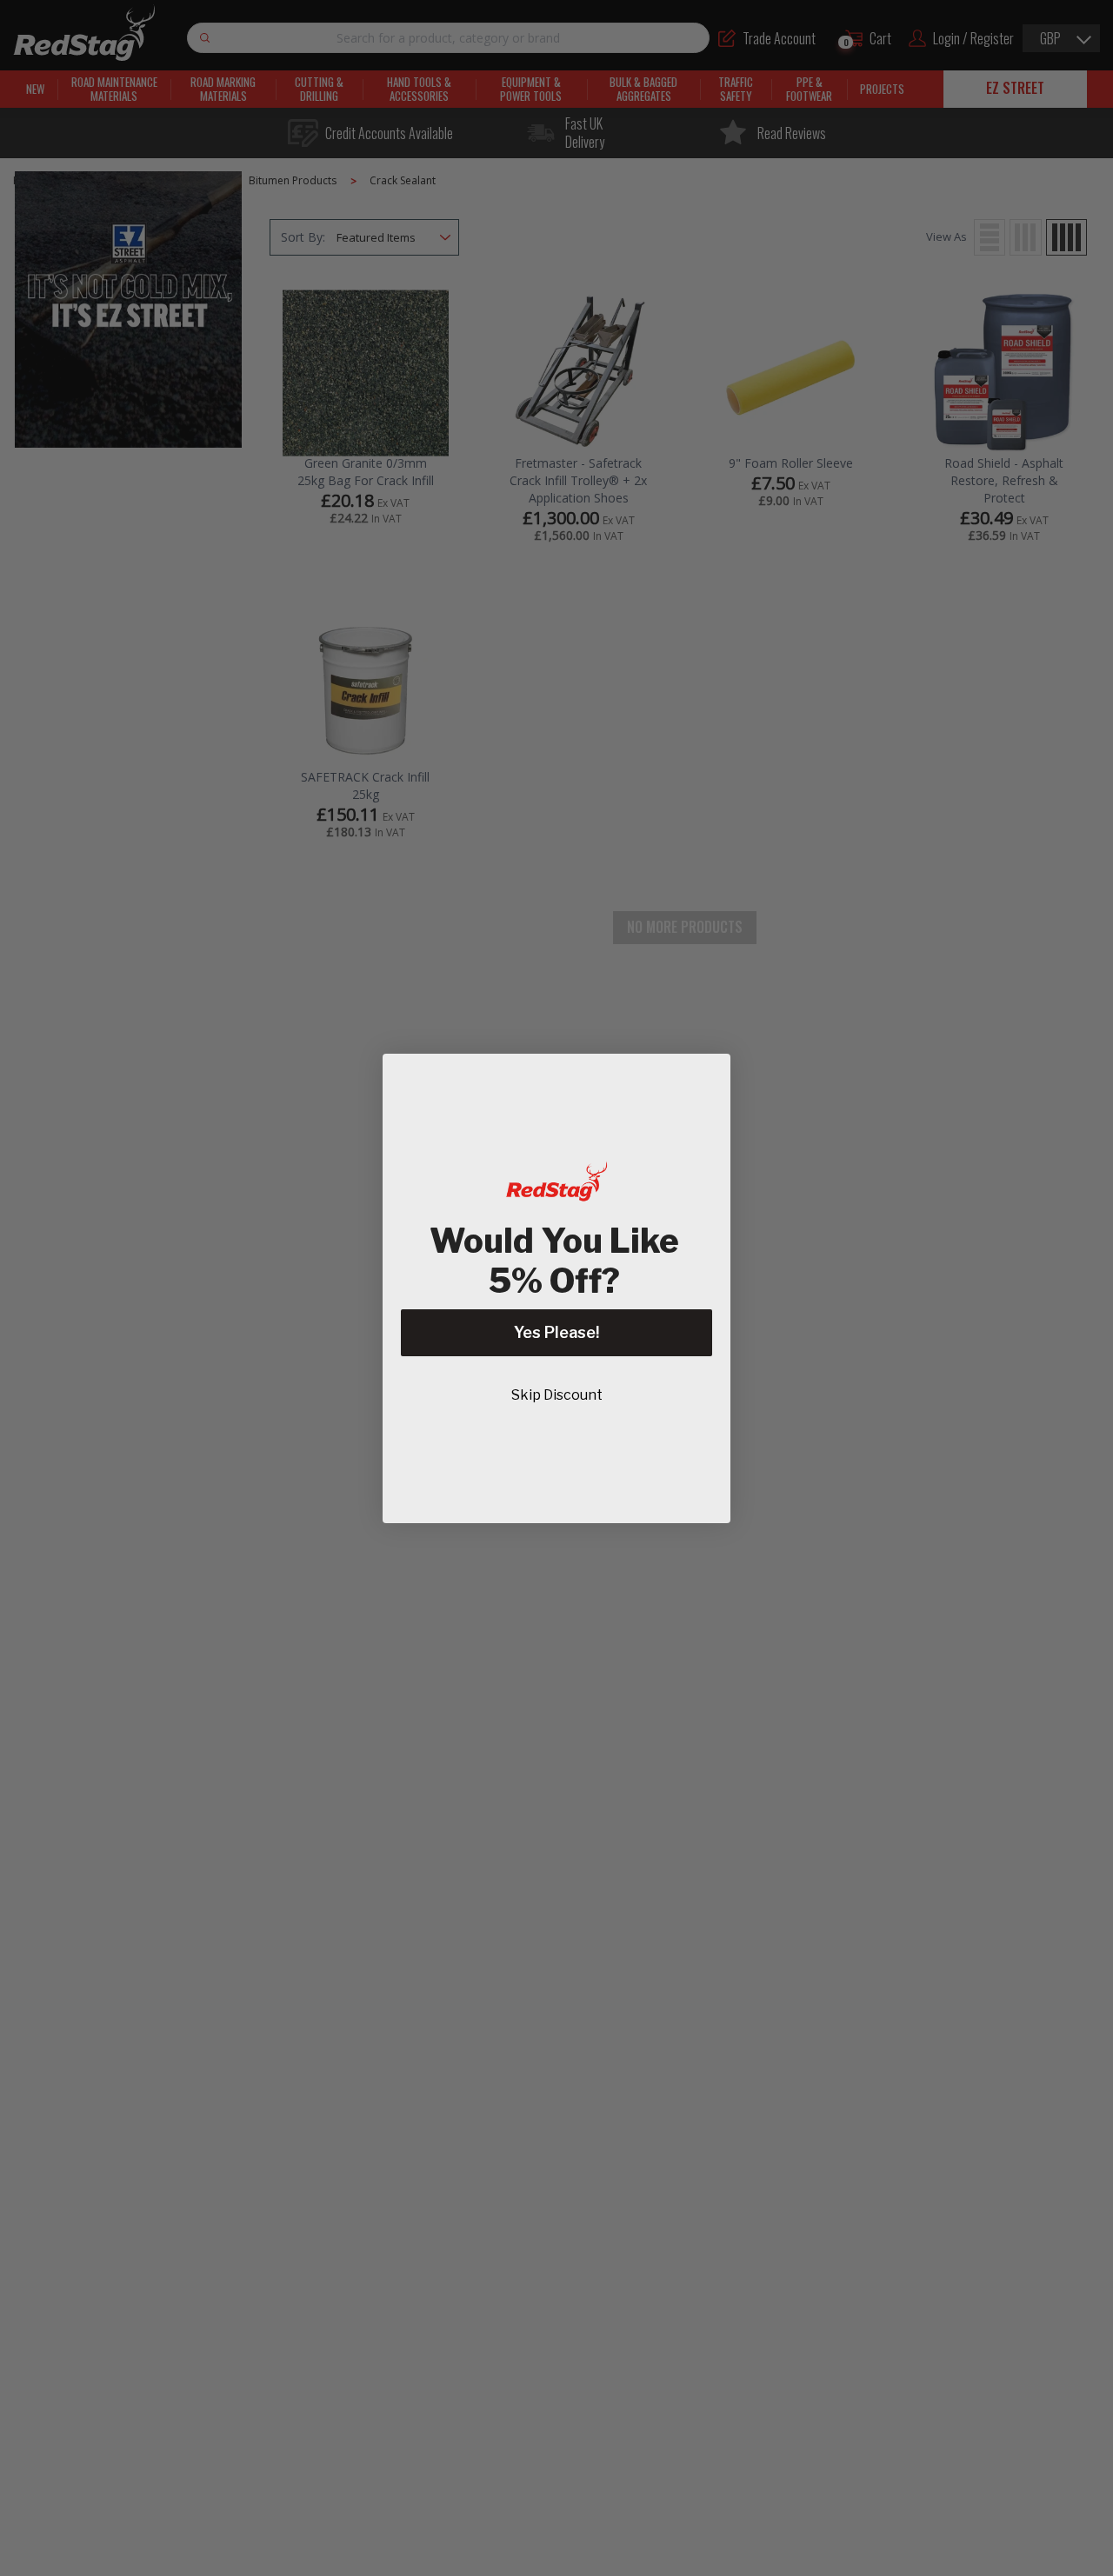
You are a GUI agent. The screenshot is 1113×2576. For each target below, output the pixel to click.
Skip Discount (557, 1395)
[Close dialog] (708, 1076)
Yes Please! (556, 1332)
